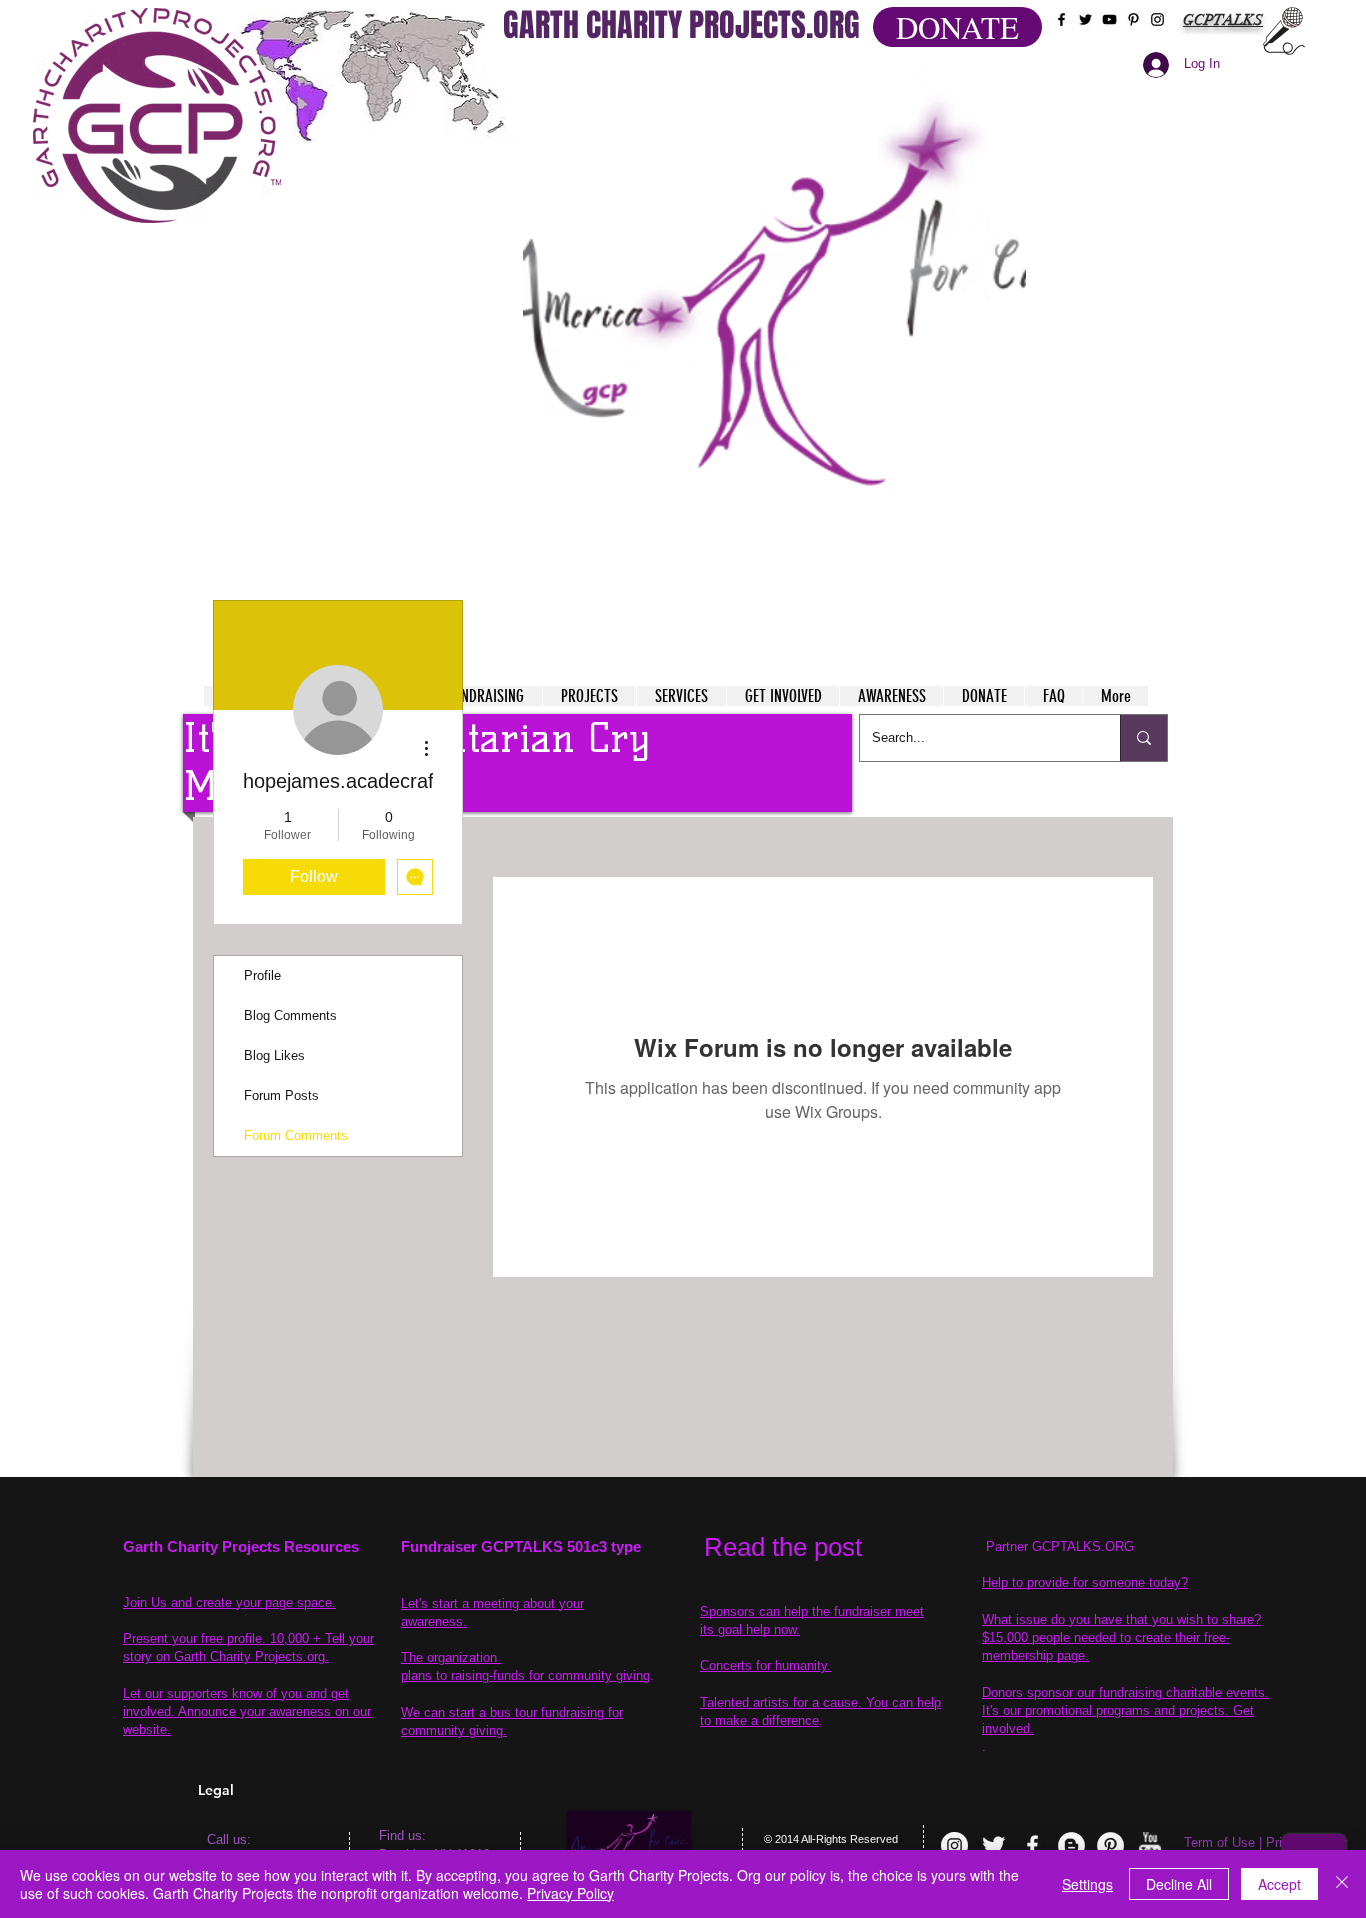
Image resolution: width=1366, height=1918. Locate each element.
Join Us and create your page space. (229, 1602)
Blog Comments (290, 1015)
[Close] (1342, 1884)
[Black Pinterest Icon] (1133, 19)
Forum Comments (296, 1135)
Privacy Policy (570, 1893)
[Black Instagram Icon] (1157, 19)
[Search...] (1143, 738)
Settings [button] (1087, 1884)
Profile (262, 975)
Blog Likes (274, 1055)
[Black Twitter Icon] (1085, 19)
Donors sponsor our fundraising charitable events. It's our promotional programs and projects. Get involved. (1125, 1710)
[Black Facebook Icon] (1061, 19)
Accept (1279, 1884)
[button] (774, 320)
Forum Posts (281, 1095)
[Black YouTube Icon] (1109, 19)
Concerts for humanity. (765, 1665)
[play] (972, 78)
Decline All (1179, 1884)
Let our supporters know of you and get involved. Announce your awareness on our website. (247, 1711)
